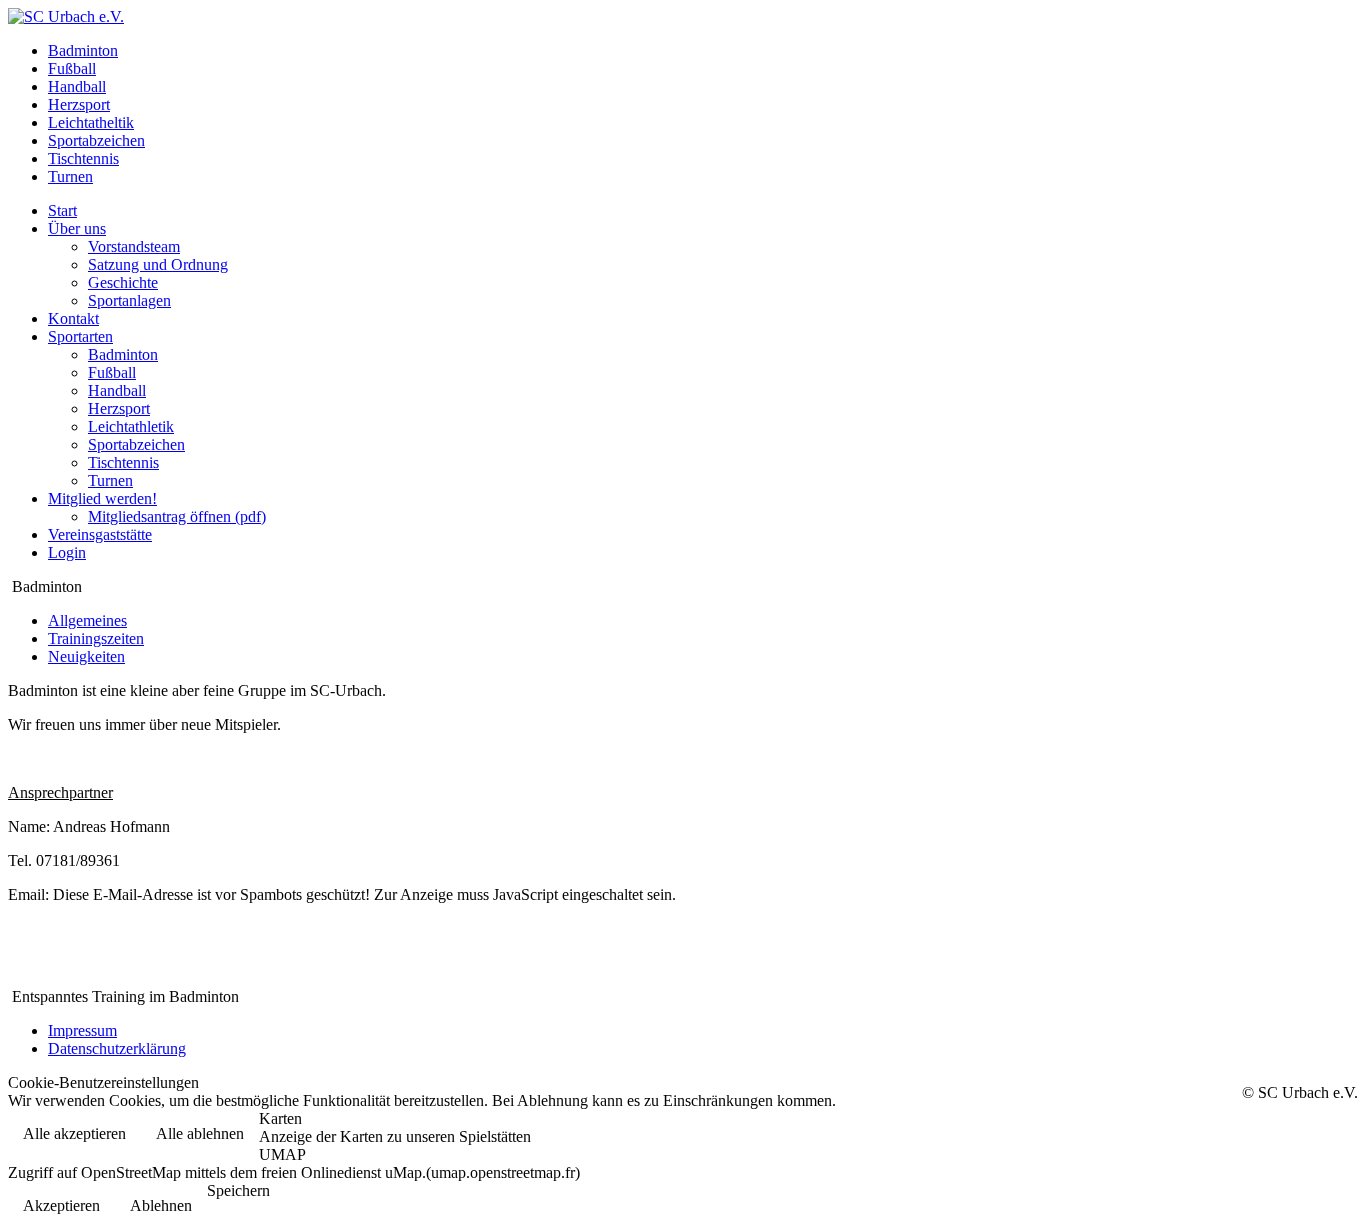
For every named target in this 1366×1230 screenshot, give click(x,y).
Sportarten (80, 336)
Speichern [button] (238, 1190)
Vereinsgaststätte (100, 534)
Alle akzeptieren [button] (74, 1133)
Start (62, 210)
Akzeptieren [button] (61, 1205)
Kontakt (73, 318)
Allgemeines (87, 620)
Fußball (112, 372)
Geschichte (123, 282)
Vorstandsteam (134, 246)
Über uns (77, 228)
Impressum (82, 1030)
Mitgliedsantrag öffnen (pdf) (177, 516)
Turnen (110, 480)
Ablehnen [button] (161, 1205)
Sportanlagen (129, 300)
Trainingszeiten (96, 638)
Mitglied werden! (102, 498)
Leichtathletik (131, 426)
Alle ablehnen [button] (200, 1133)
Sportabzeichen (136, 444)
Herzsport (119, 408)
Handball (117, 390)
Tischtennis (123, 462)
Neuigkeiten (86, 656)
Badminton (123, 354)
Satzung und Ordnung (158, 264)
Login (67, 552)
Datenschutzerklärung (117, 1048)
